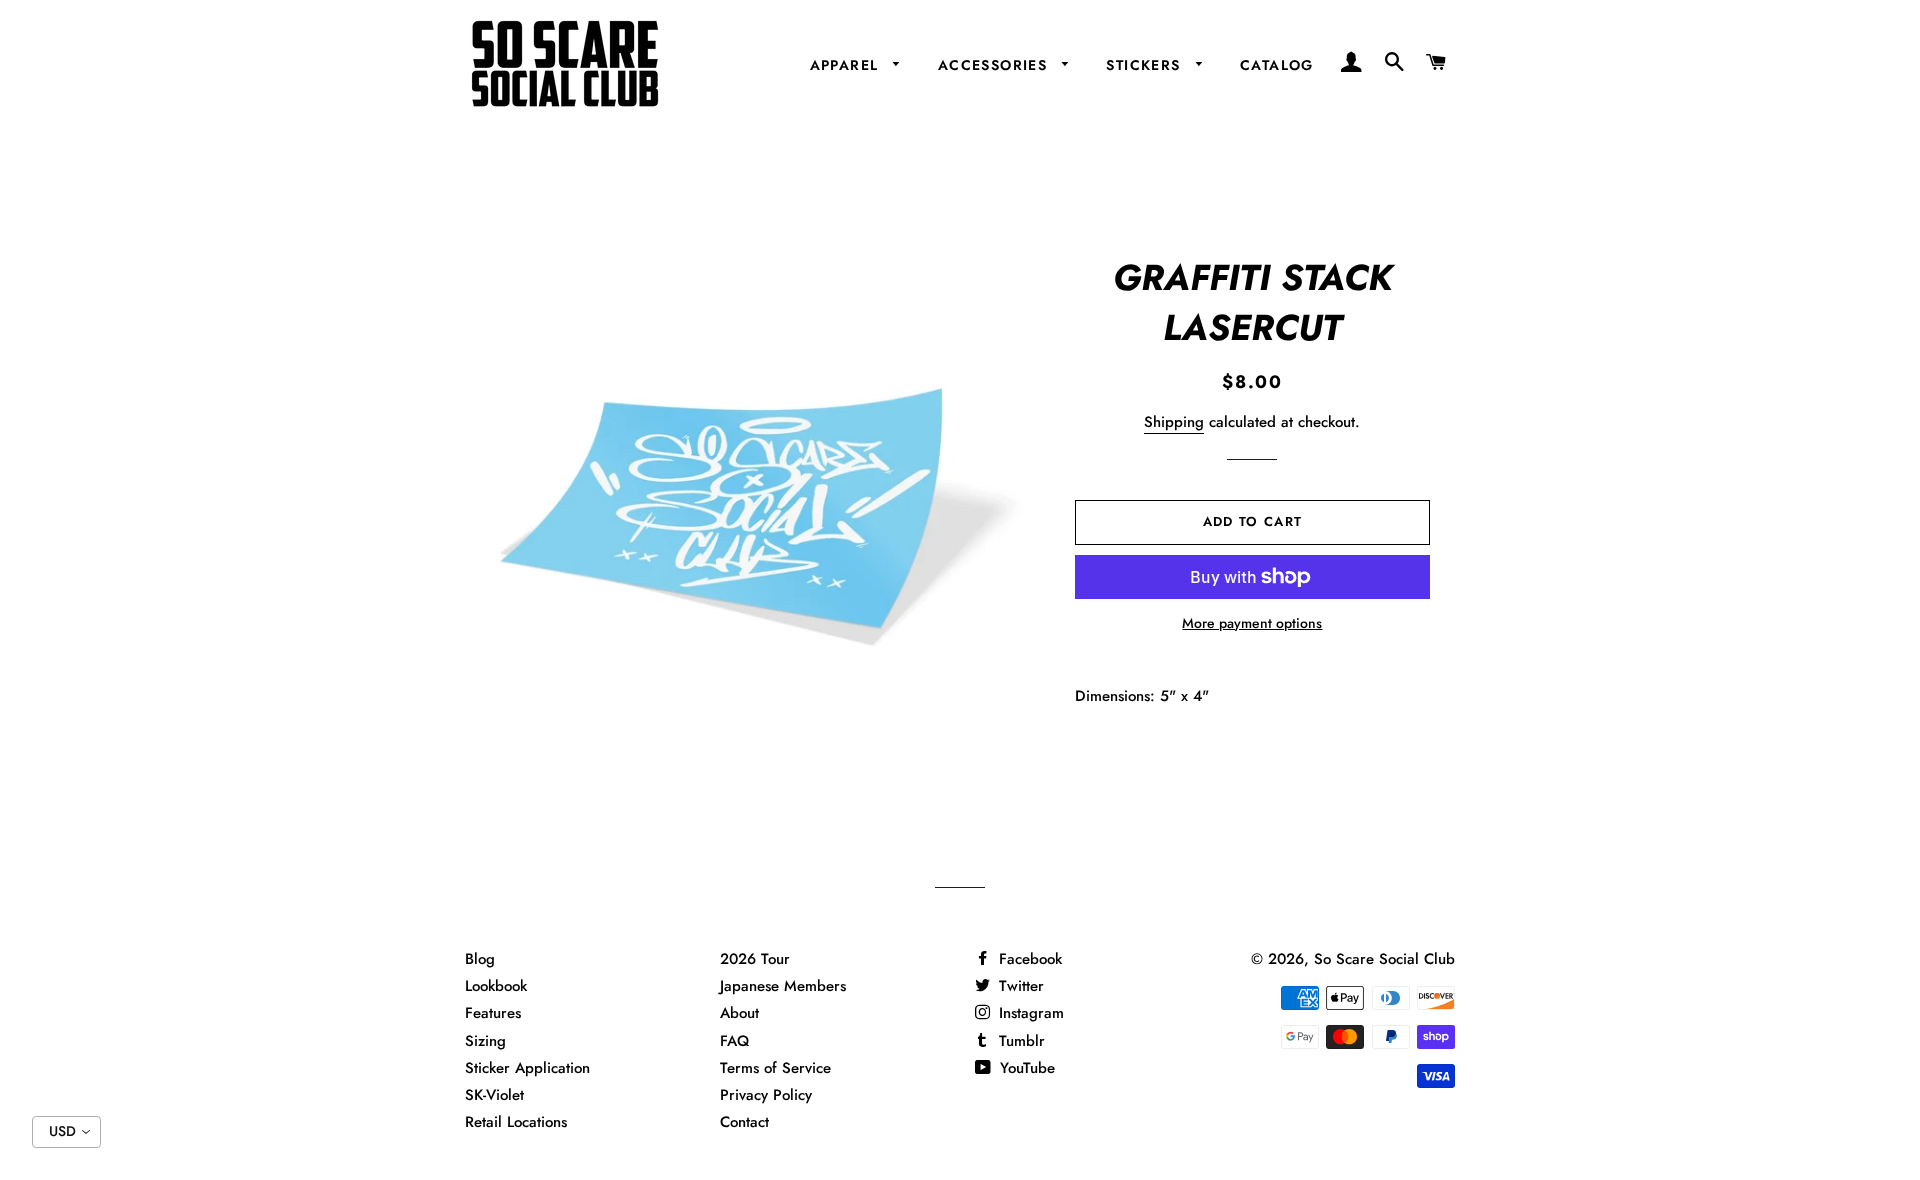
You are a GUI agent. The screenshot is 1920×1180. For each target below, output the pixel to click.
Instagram (1029, 1013)
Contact (744, 1122)
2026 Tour (755, 959)
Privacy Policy (766, 1095)
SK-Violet (494, 1095)
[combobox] (66, 1132)
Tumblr (1019, 1041)
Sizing (485, 1041)
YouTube (1025, 1068)
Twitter (1019, 986)
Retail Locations (516, 1122)
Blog (480, 959)
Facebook (1028, 959)
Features (493, 1013)
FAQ (734, 1041)
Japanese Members (783, 986)
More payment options (1252, 623)
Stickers (1146, 65)
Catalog (1277, 65)
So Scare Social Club (1384, 959)
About (739, 1013)
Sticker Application (527, 1068)
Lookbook (496, 986)
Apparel (847, 65)
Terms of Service (775, 1068)
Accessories (995, 65)
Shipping (1174, 422)
